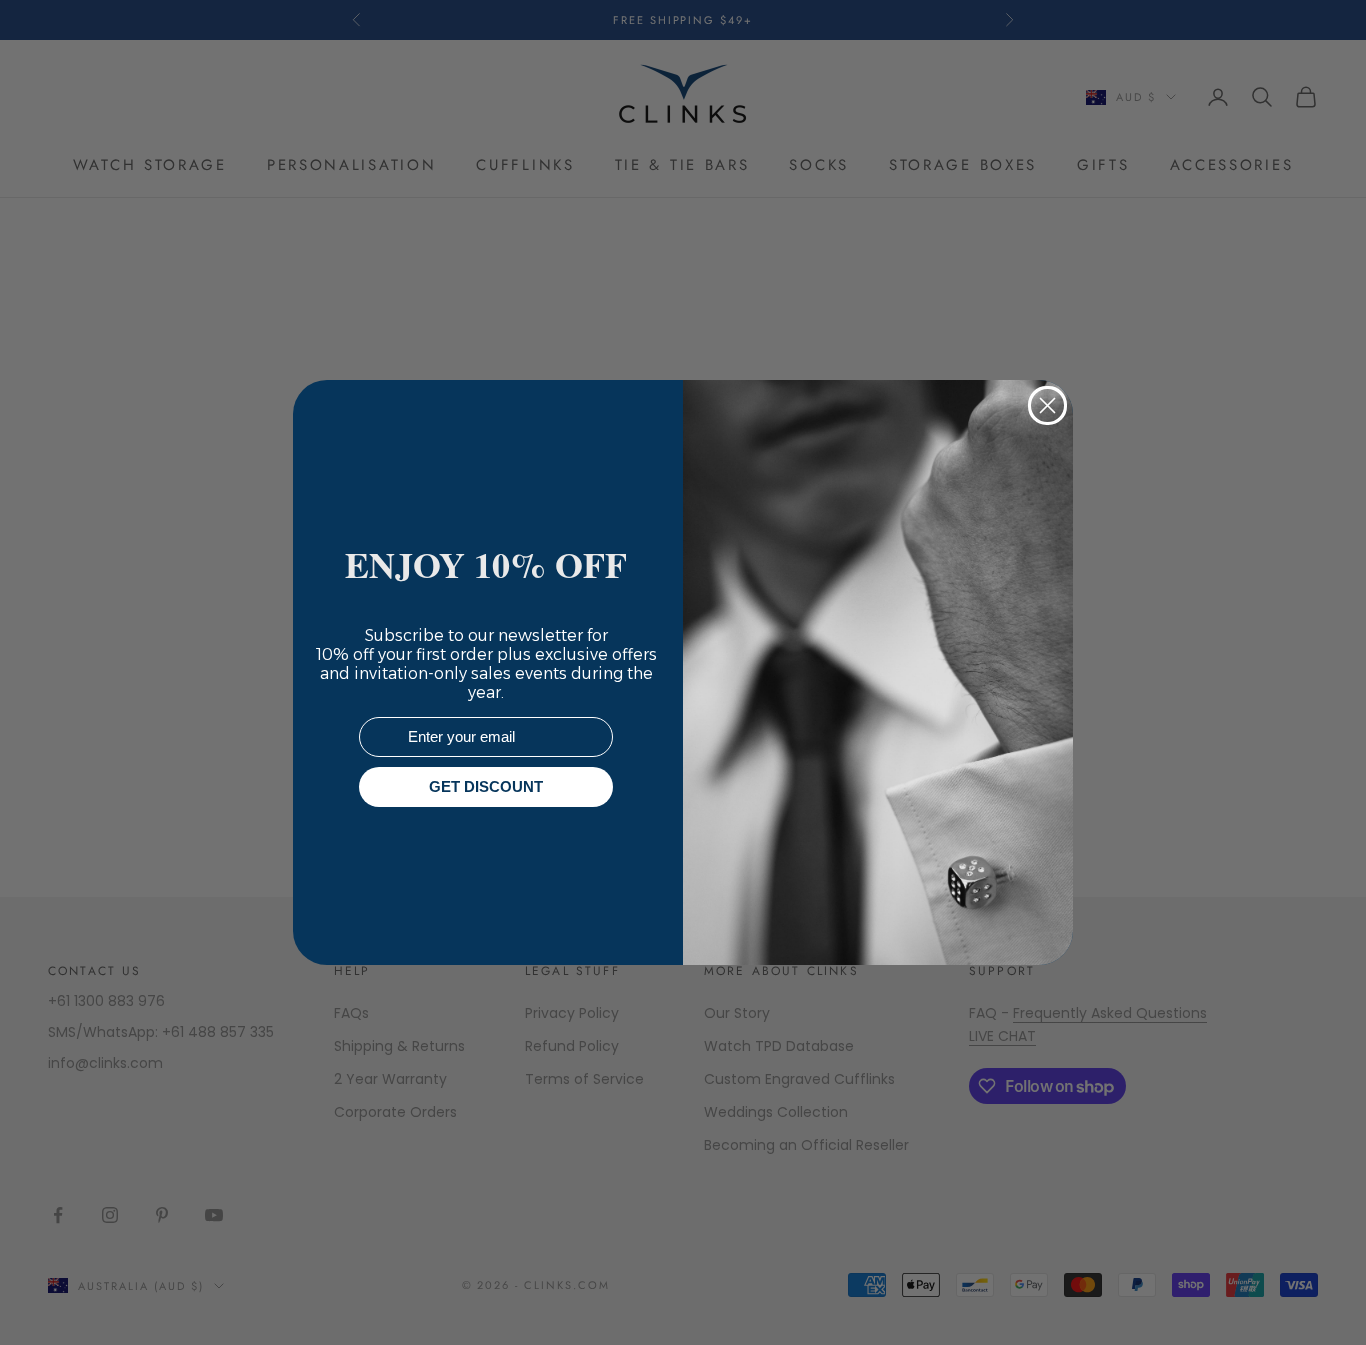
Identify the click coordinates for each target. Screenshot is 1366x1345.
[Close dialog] (1047, 405)
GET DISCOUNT (486, 787)
